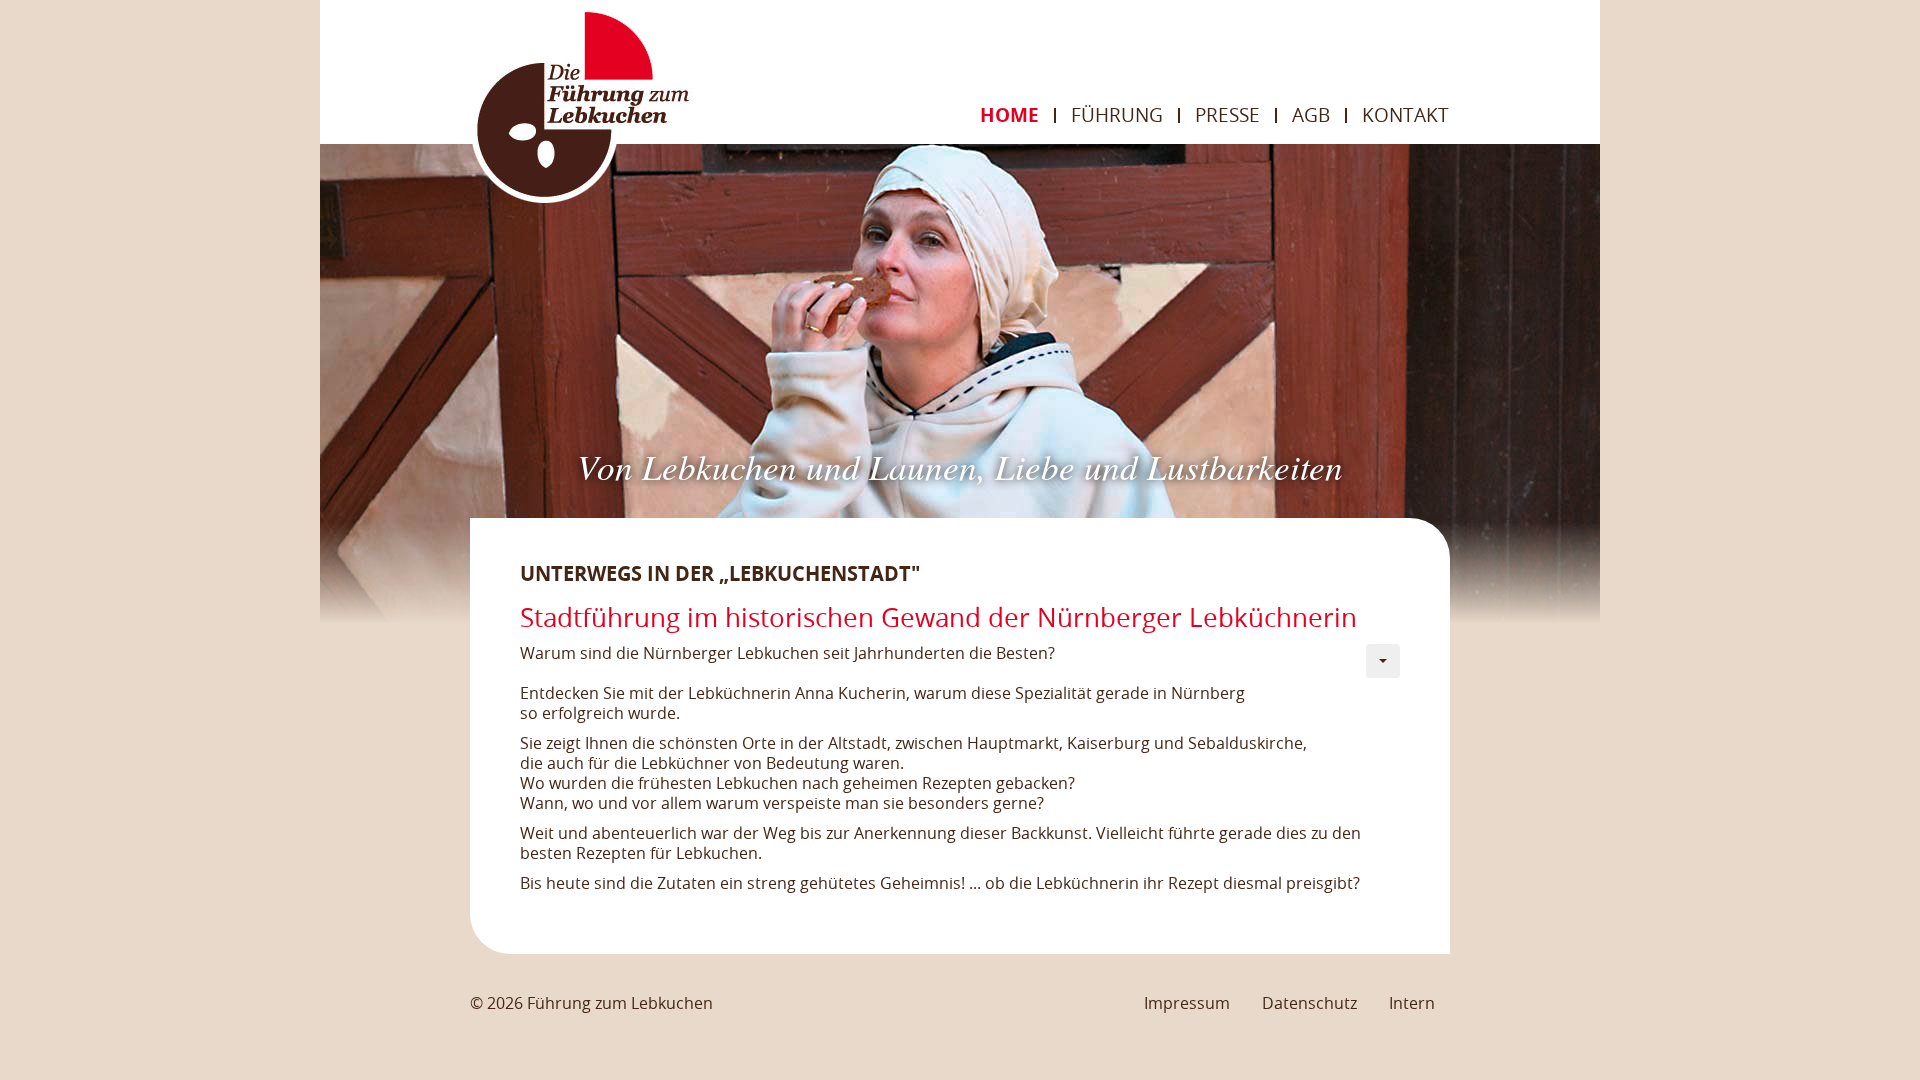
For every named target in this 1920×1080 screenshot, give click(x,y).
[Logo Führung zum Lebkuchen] (582, 104)
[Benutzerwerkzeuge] (1383, 661)
